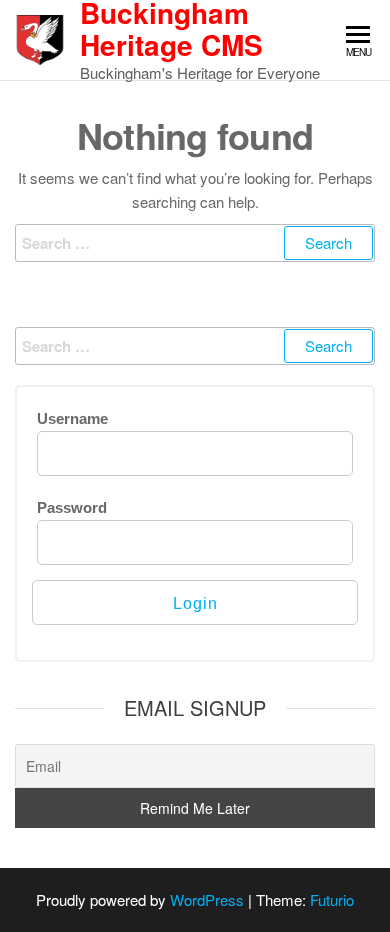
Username (72, 418)
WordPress (207, 899)
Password (72, 507)
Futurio (332, 899)
